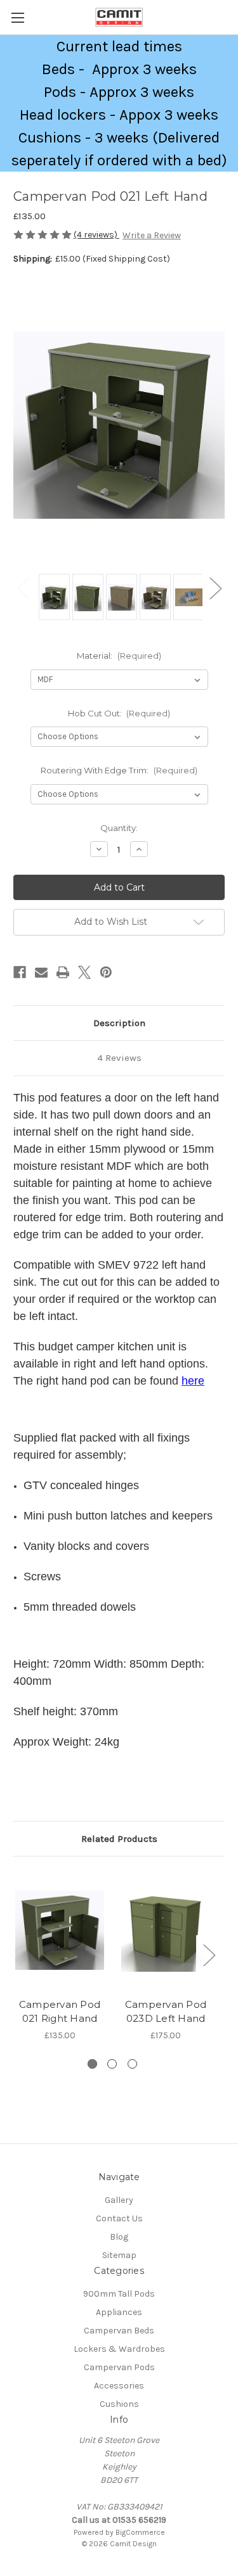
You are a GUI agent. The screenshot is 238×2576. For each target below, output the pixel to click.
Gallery (119, 2200)
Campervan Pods (119, 2367)
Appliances (119, 2312)
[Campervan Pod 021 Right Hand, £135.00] (60, 1930)
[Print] (63, 972)
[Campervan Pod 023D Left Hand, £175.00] (166, 1930)
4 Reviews (119, 1058)
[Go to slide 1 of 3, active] (92, 2064)
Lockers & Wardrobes (119, 2349)
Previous (23, 587)
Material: (119, 656)
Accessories (119, 2386)
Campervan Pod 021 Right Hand (60, 2012)
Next (215, 587)
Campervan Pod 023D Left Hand (166, 2012)
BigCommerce (140, 2532)
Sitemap (119, 2255)
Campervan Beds (119, 2331)
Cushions (119, 2404)
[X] (84, 972)
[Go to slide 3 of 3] (132, 2064)
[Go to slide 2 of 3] (112, 2064)
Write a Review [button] (152, 235)
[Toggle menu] (17, 17)
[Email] (41, 972)
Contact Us (119, 2218)
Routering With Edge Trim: (119, 770)
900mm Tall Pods (119, 2294)
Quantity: (119, 828)
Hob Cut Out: (119, 713)
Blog (119, 2237)
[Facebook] (20, 972)
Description (119, 1023)
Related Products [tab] (119, 1839)
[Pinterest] (106, 972)
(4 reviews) (96, 235)
